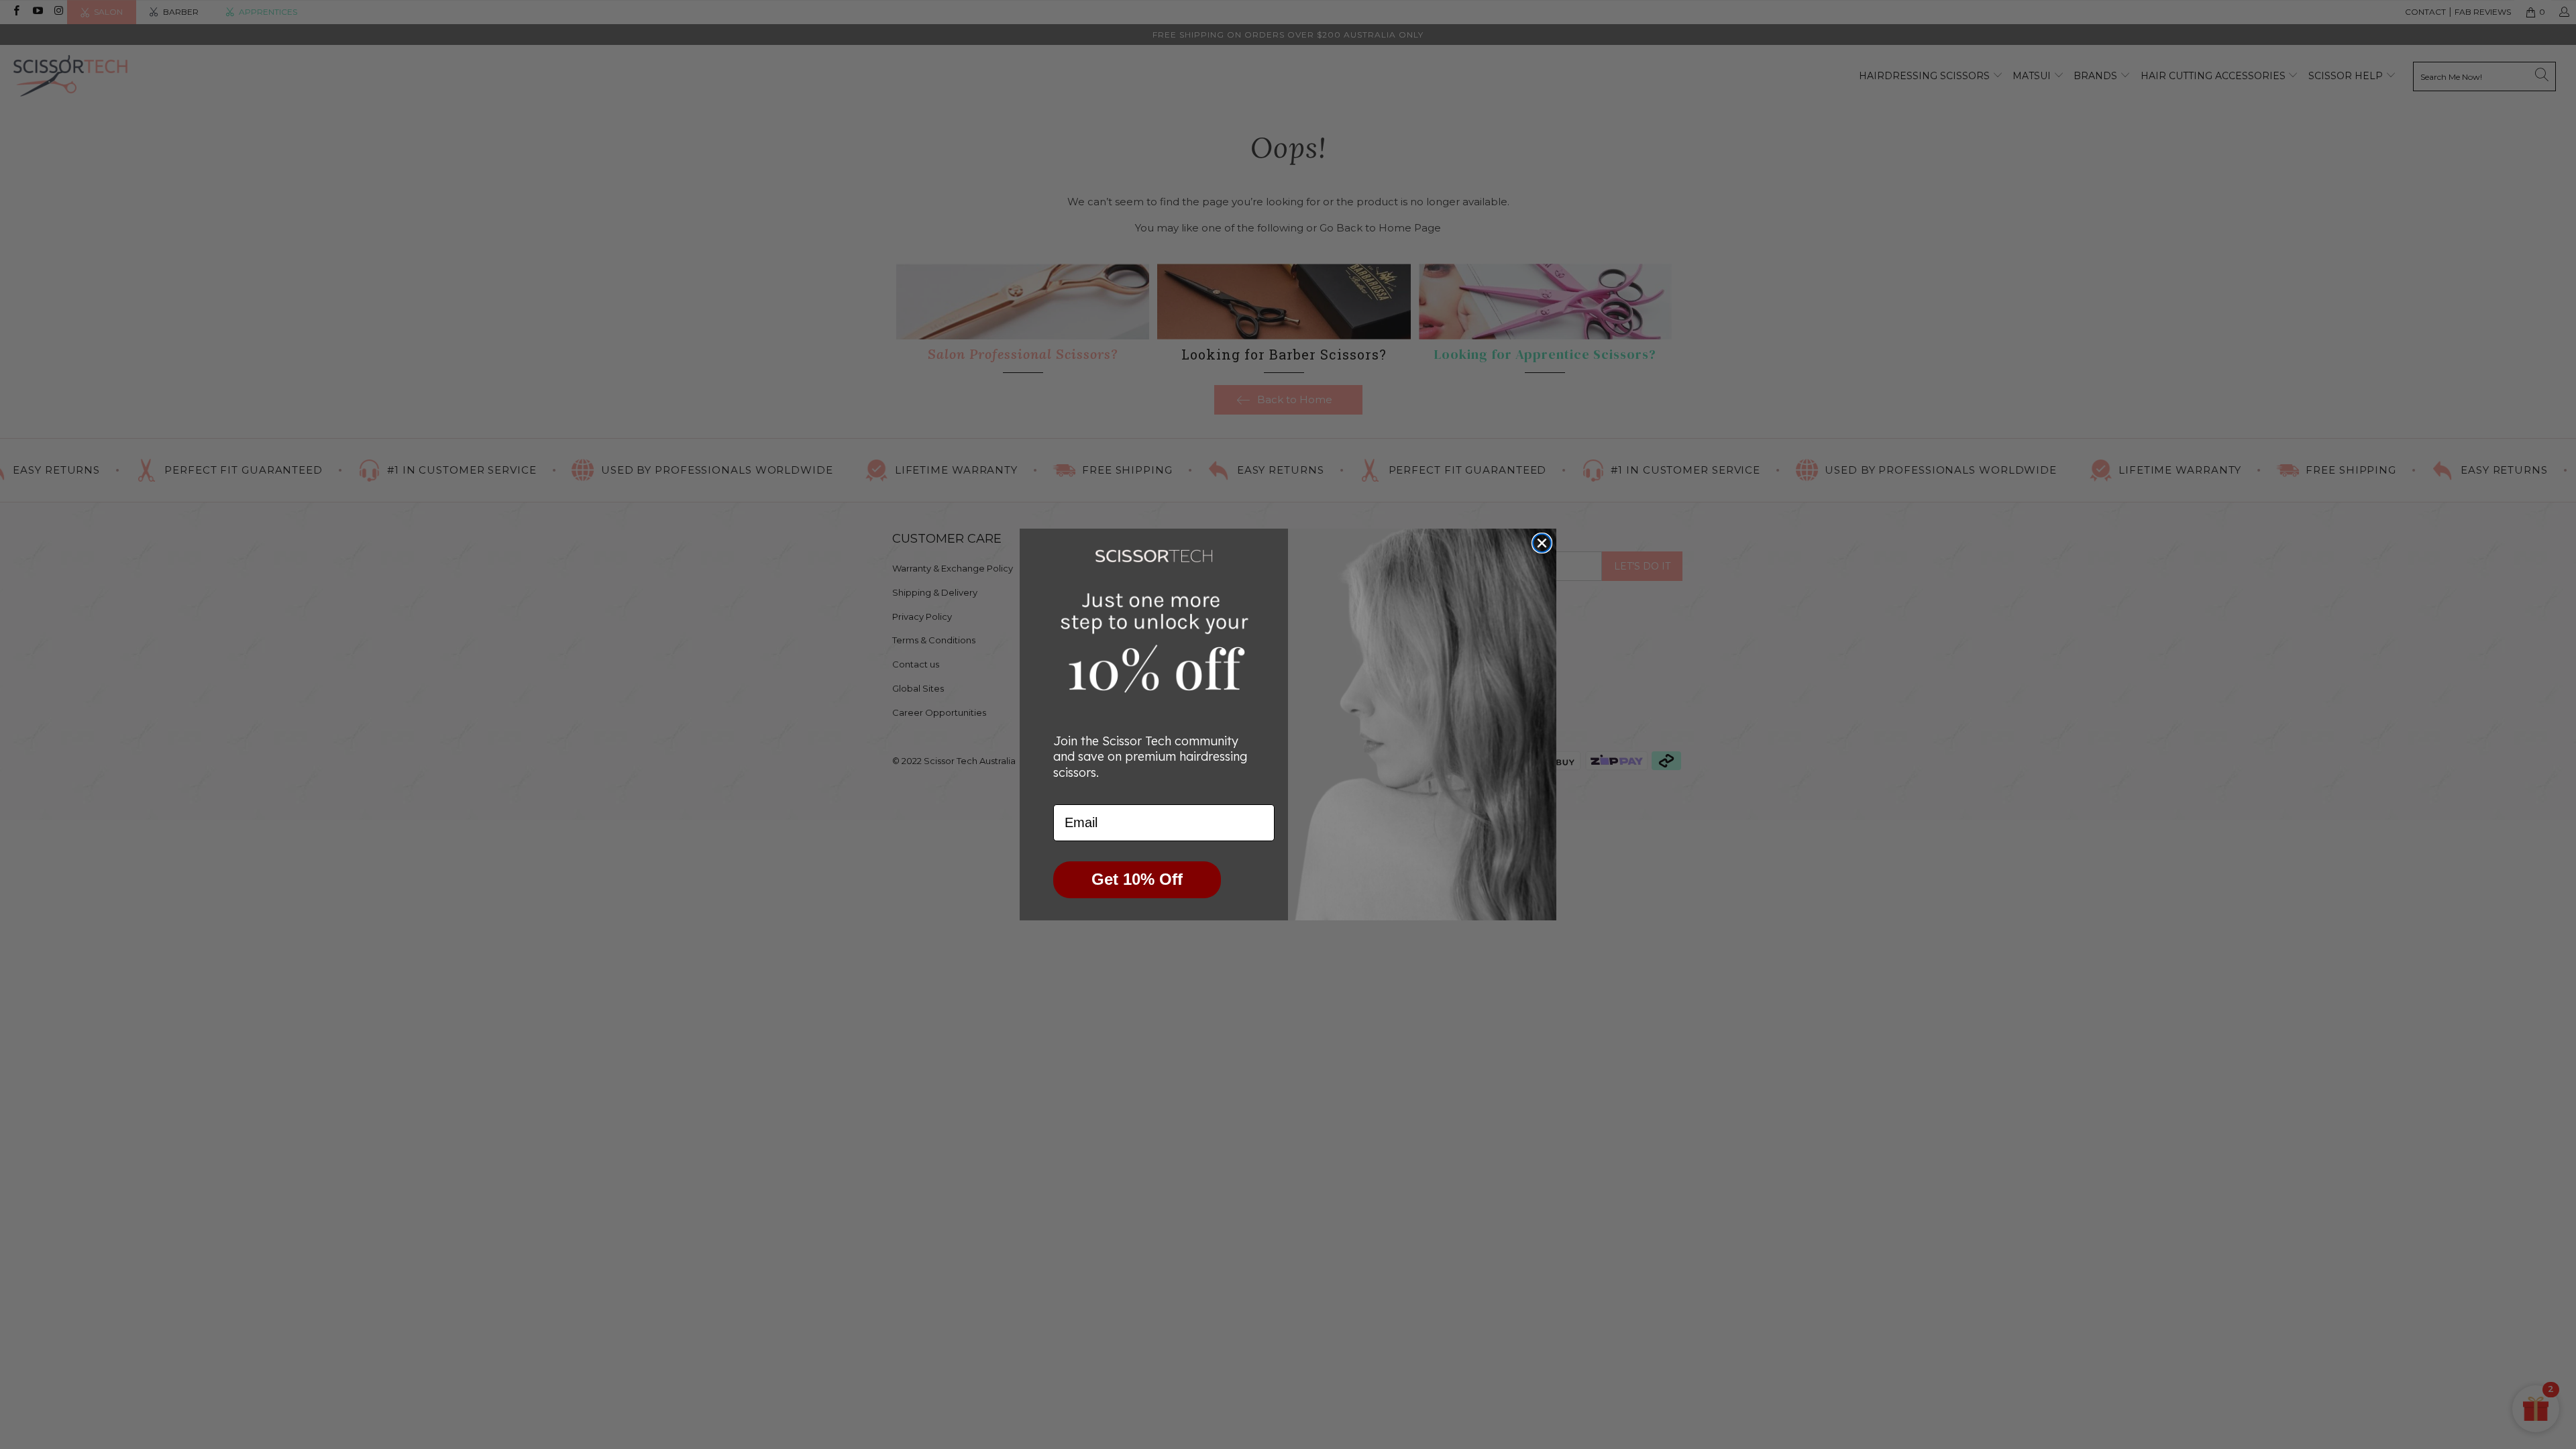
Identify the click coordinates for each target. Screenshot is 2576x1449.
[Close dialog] (1542, 543)
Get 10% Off (1137, 879)
